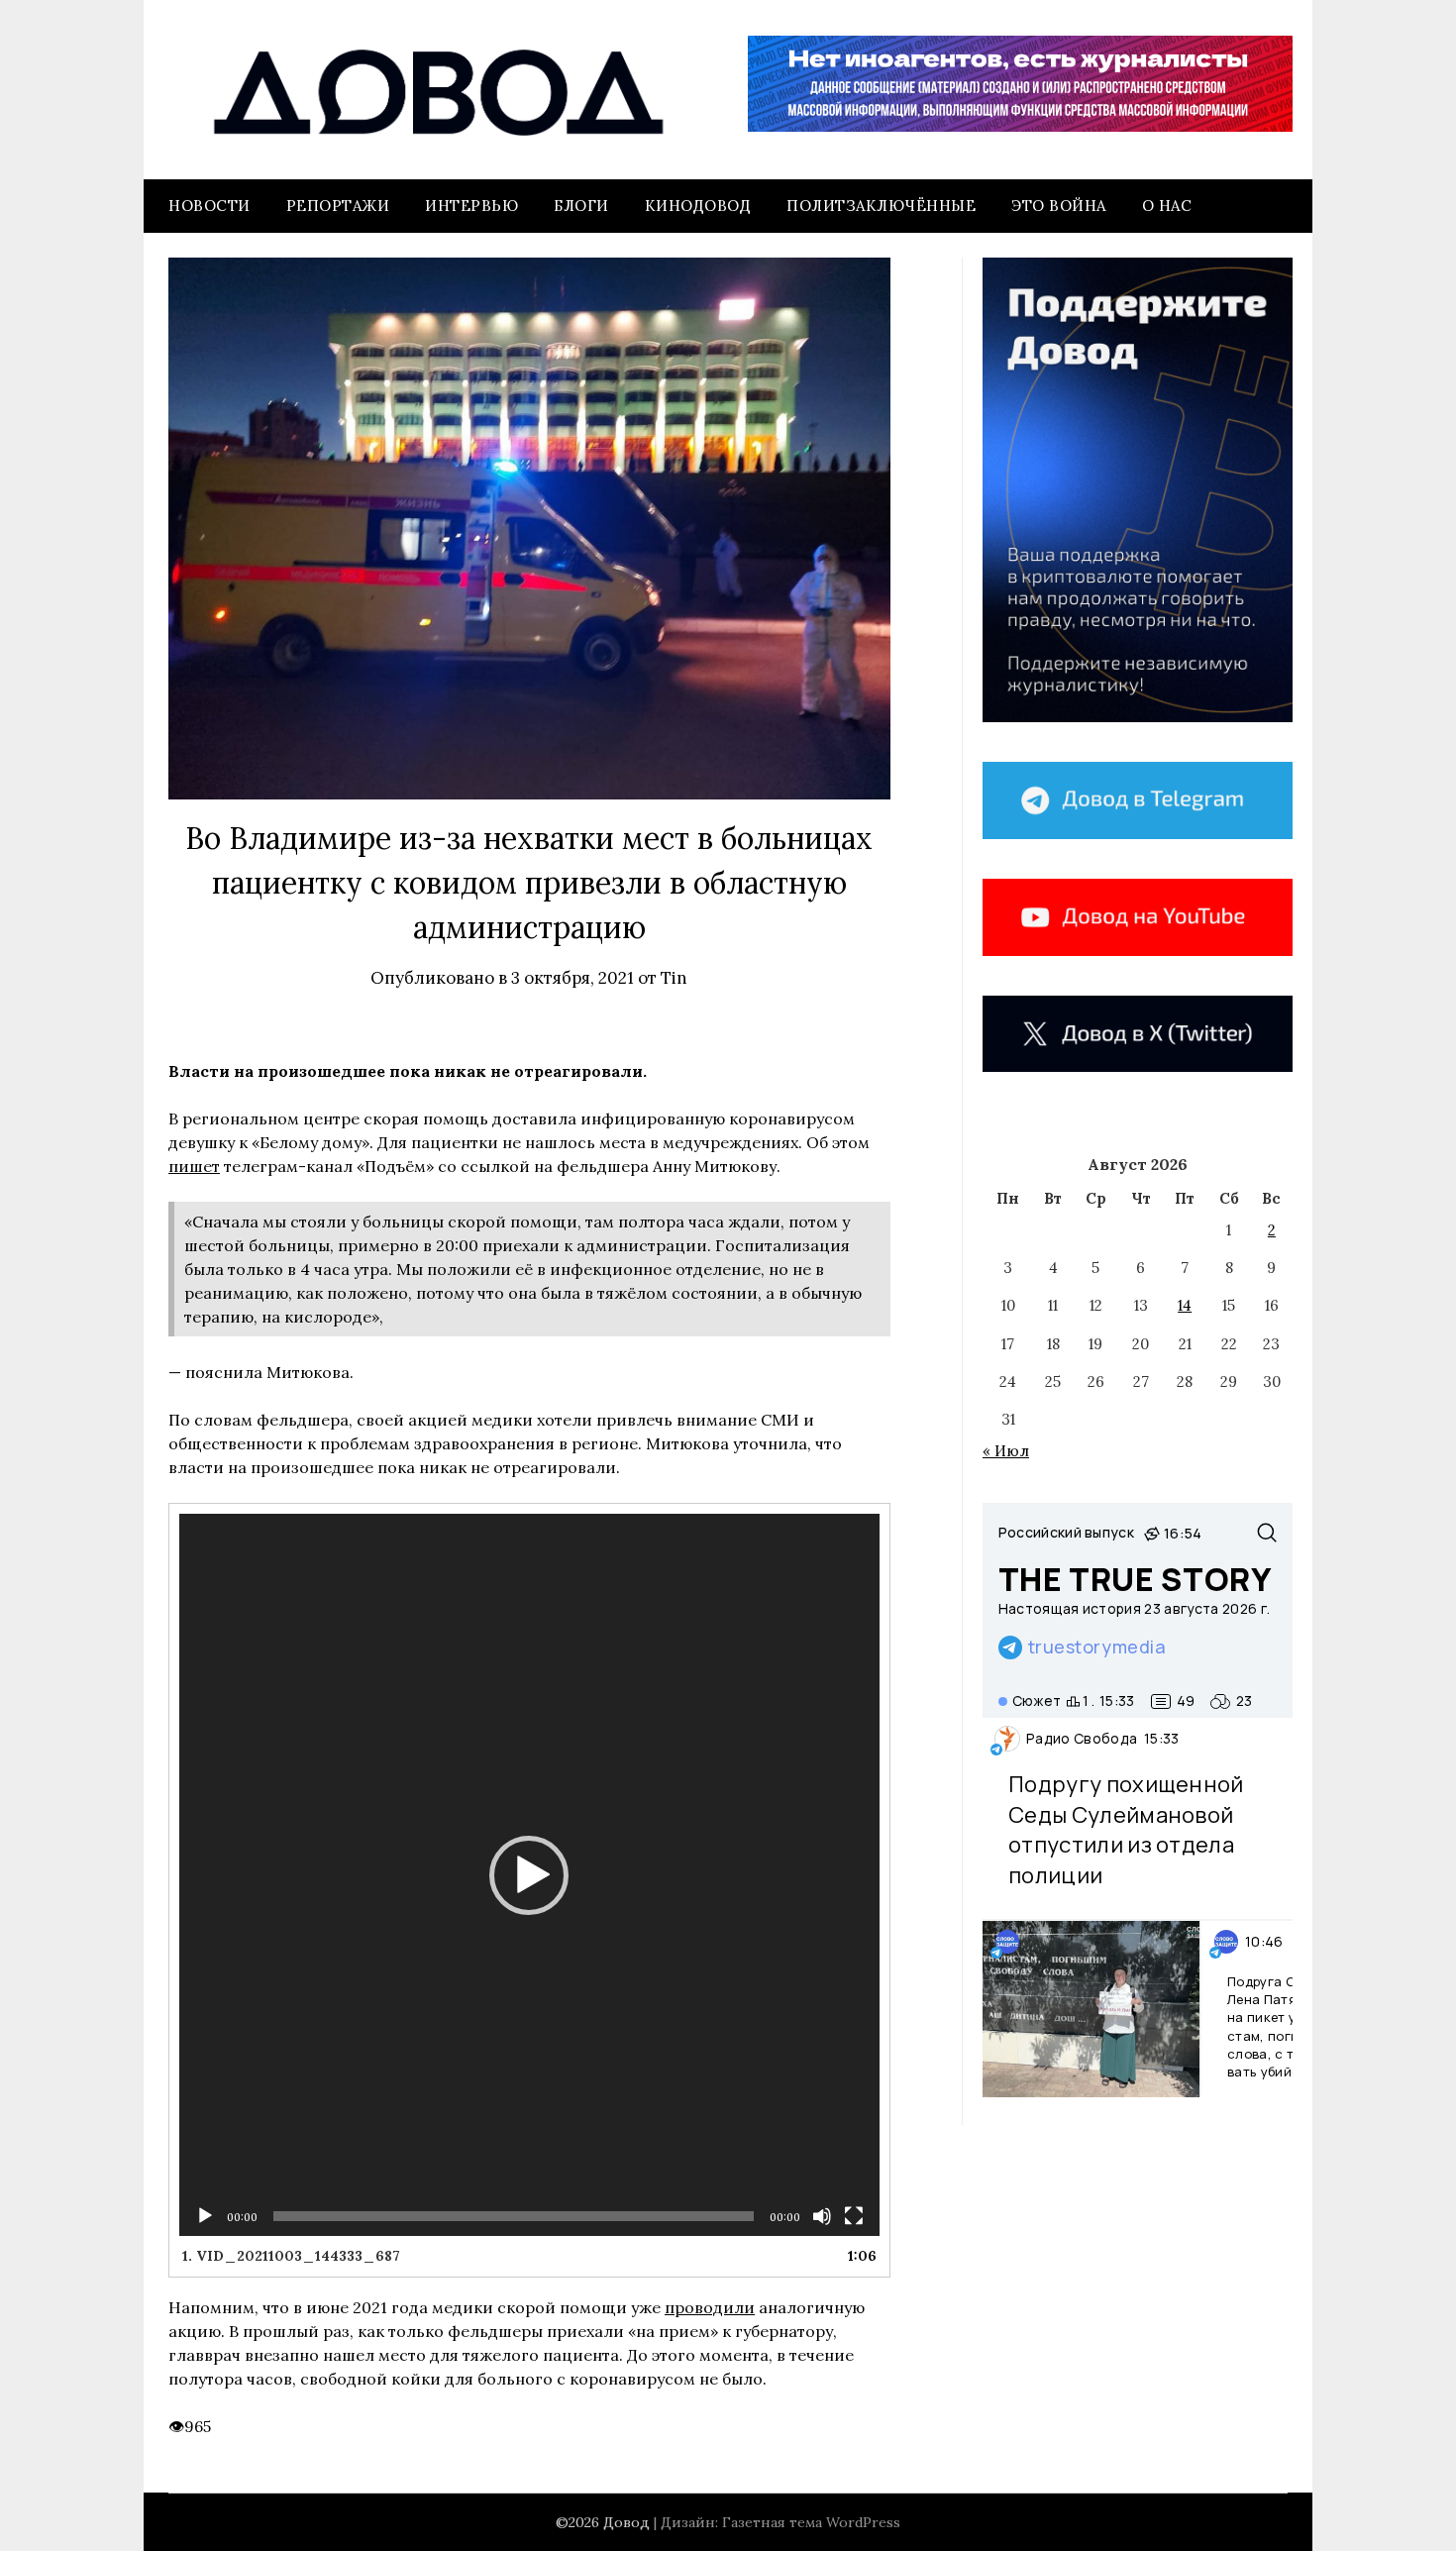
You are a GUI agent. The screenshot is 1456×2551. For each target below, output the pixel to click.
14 (1185, 1305)
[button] (529, 1875)
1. (291, 2256)
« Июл (1006, 1451)
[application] (529, 1875)
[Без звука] (822, 2216)
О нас (1167, 206)
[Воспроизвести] (205, 2216)
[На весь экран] (854, 2216)
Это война (1059, 206)
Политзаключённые (881, 206)
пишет (194, 1166)
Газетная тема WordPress (811, 2522)
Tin (674, 978)
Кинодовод (698, 206)
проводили (710, 2307)
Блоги (581, 206)
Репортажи (338, 206)
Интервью (471, 206)
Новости (209, 206)
